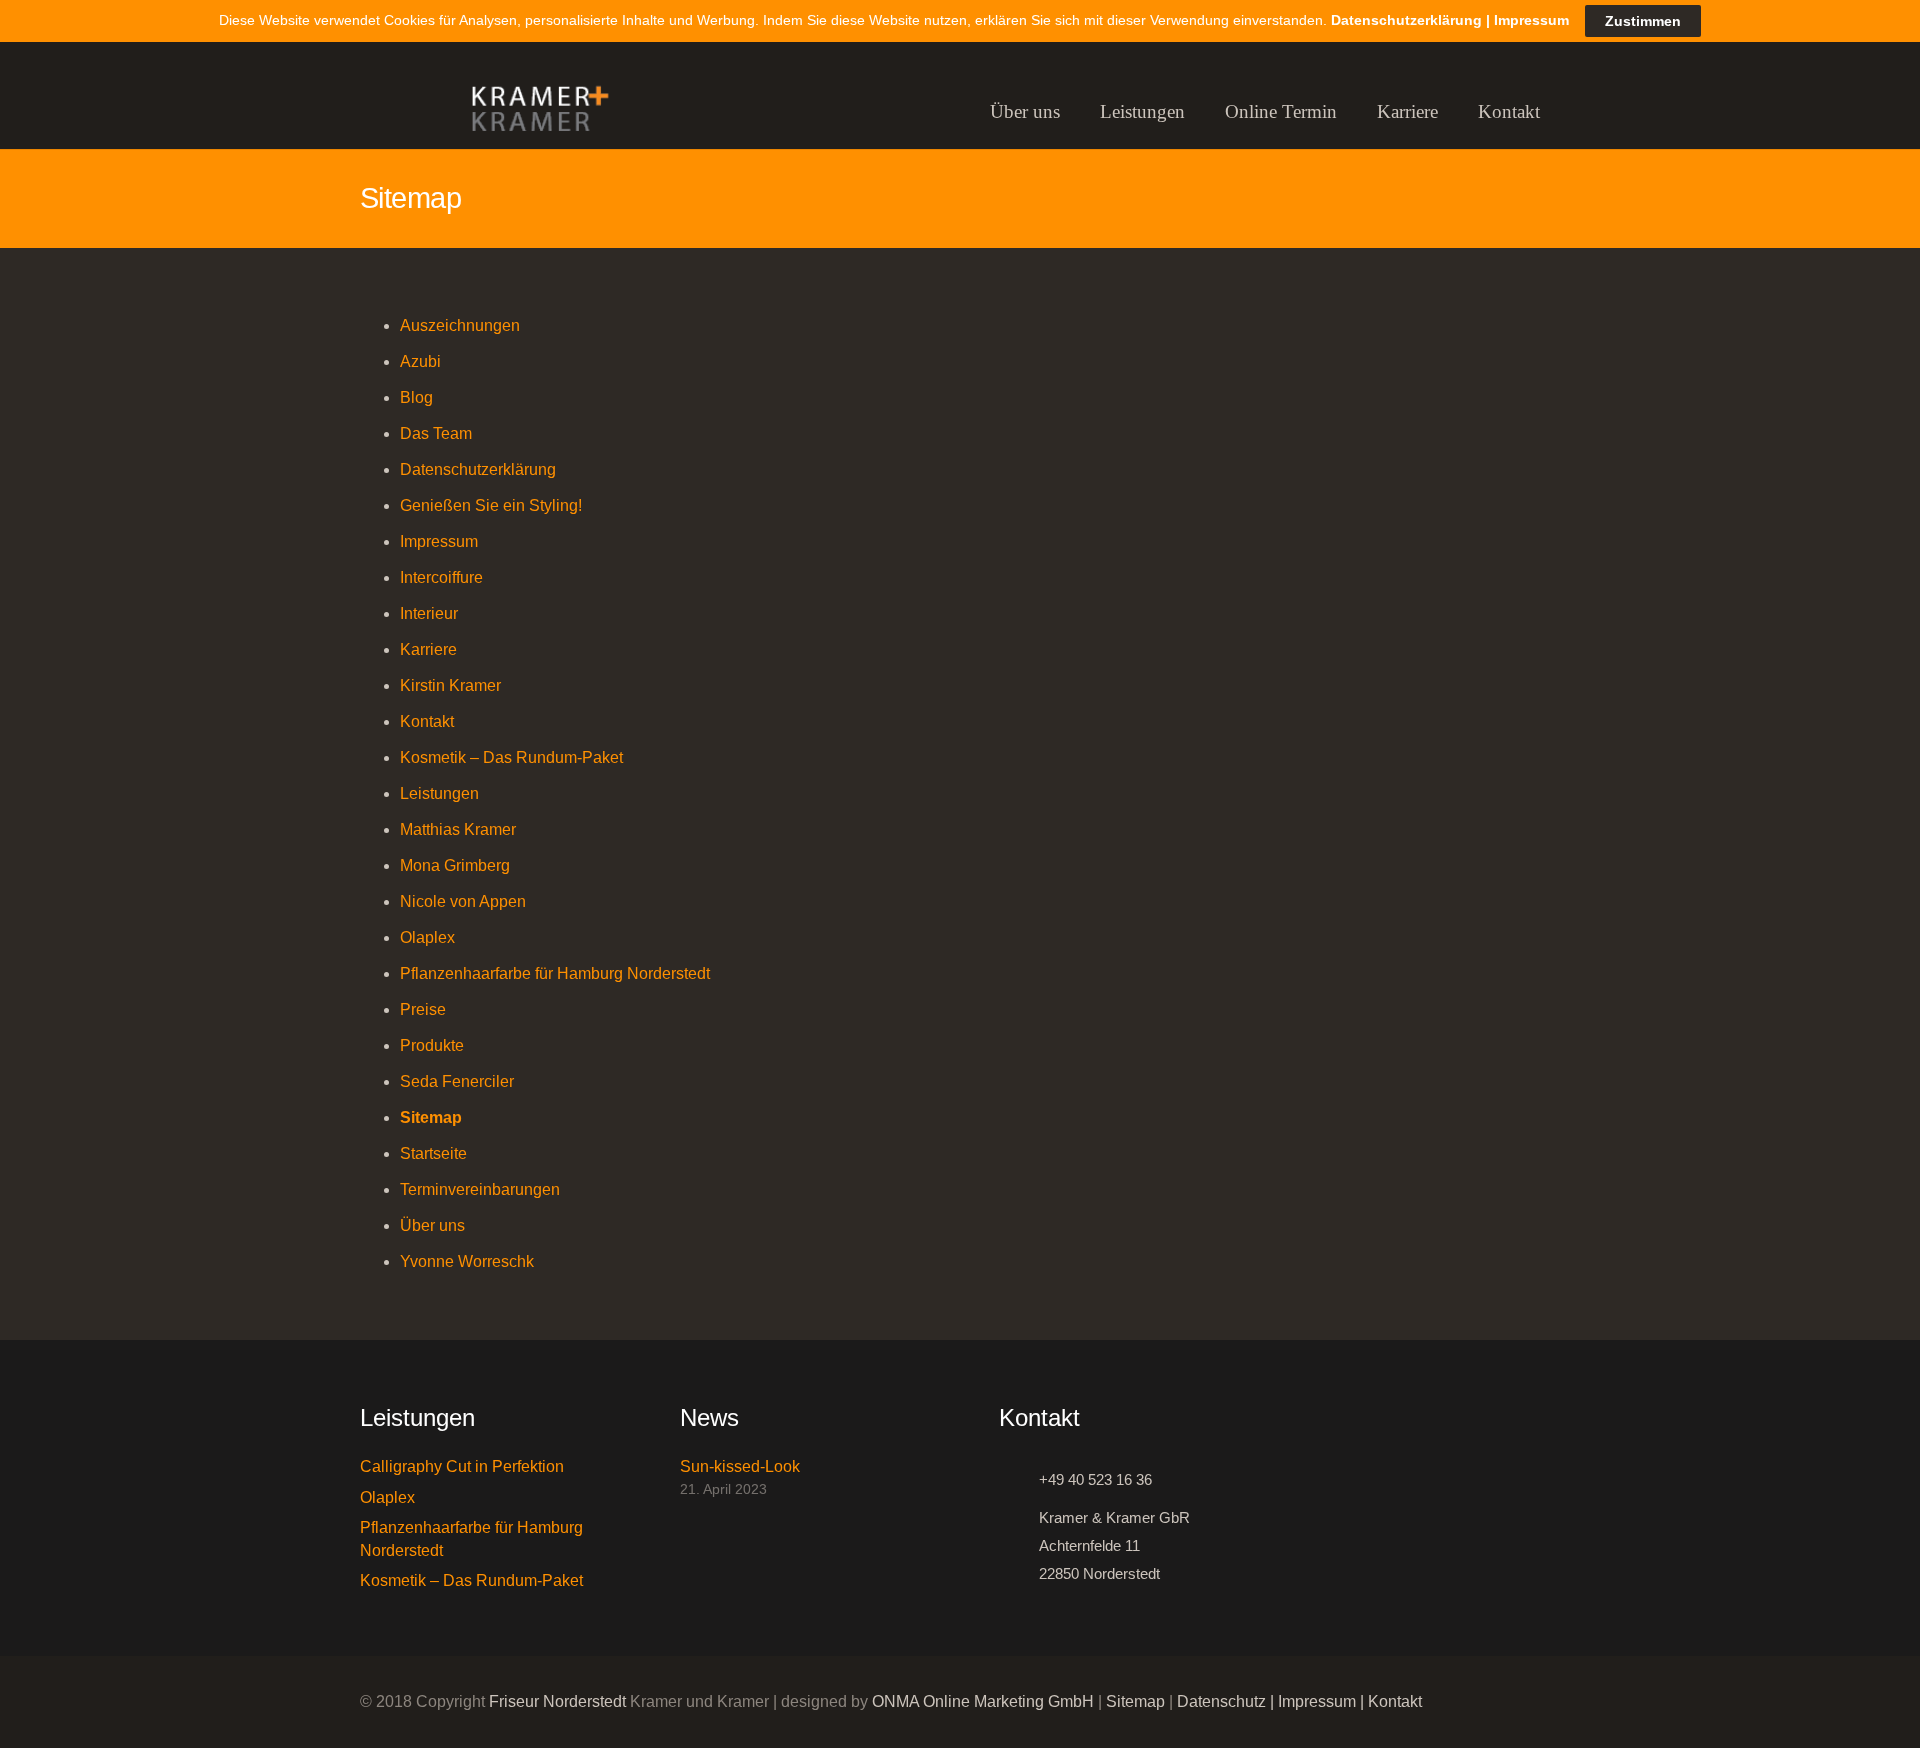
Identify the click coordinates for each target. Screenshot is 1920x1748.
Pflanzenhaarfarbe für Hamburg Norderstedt (555, 973)
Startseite (433, 1153)
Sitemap (431, 1117)
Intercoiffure (441, 577)
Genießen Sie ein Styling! (491, 505)
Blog (416, 397)
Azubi (420, 361)
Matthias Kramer (458, 829)
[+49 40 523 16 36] (1019, 1480)
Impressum (439, 541)
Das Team (436, 433)
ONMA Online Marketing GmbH (983, 1701)
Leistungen (439, 793)
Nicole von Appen (463, 901)
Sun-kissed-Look (740, 1466)
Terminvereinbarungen (480, 1189)
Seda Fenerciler (457, 1081)
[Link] (531, 112)
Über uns (432, 1225)
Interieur (429, 613)
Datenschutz (1221, 1701)
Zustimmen (1643, 21)
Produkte (432, 1045)
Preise (423, 1009)
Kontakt (427, 721)
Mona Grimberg (455, 865)
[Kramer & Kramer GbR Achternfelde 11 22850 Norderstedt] (1019, 1546)
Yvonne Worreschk (467, 1261)
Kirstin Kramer (450, 685)
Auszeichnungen (460, 325)
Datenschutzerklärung (478, 469)
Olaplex (427, 937)
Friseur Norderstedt (557, 1701)
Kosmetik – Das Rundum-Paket (511, 757)
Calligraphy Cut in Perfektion (462, 1466)
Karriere (428, 649)
